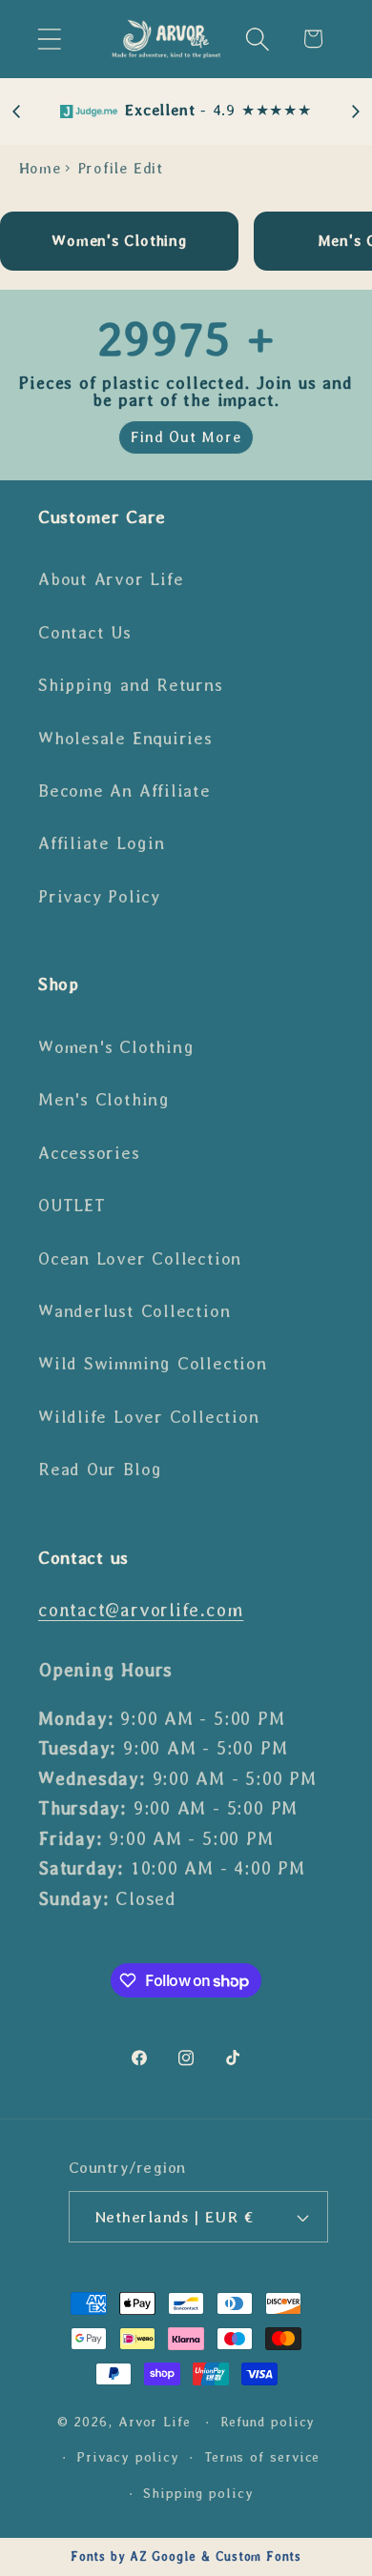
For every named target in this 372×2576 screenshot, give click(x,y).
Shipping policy (198, 2493)
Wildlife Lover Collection (149, 1417)
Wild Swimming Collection (153, 1364)
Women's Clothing (116, 1047)
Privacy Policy (99, 897)
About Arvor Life (111, 579)
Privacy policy (128, 2457)
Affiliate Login (102, 843)
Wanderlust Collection (134, 1311)
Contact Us (85, 633)
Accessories (89, 1153)
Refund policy (268, 2422)
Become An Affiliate (124, 791)
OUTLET (72, 1206)
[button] (49, 39)
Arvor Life (155, 2422)
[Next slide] (355, 112)
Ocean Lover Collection (140, 1259)
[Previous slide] (17, 112)
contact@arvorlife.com (141, 1610)
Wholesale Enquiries (125, 739)
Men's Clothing (104, 1100)
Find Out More (186, 437)
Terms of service (262, 2457)
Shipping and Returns (131, 685)
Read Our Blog (100, 1470)
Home (40, 168)
